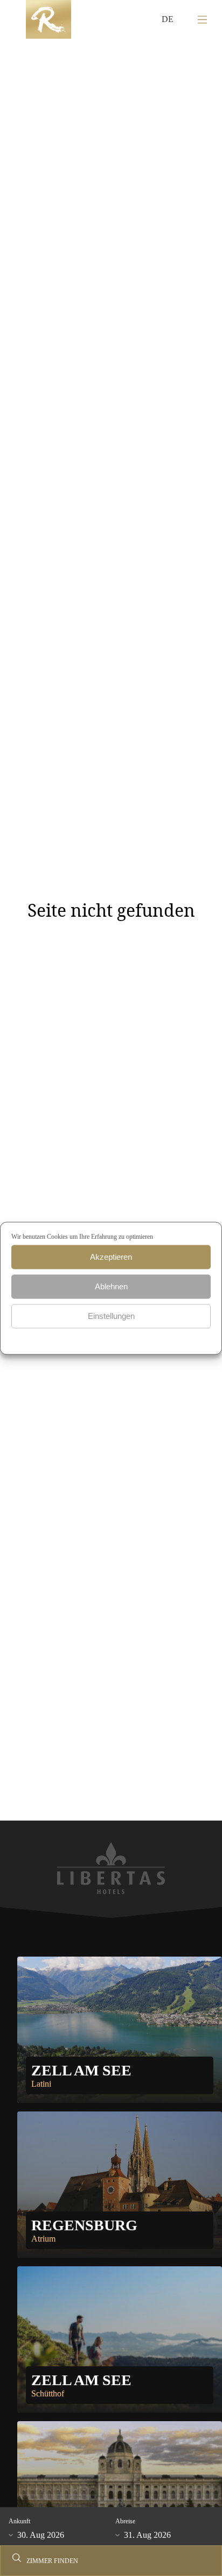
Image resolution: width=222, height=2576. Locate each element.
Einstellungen (111, 1316)
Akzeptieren (111, 1257)
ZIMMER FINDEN (52, 2561)
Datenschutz (90, 1337)
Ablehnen (111, 1286)
